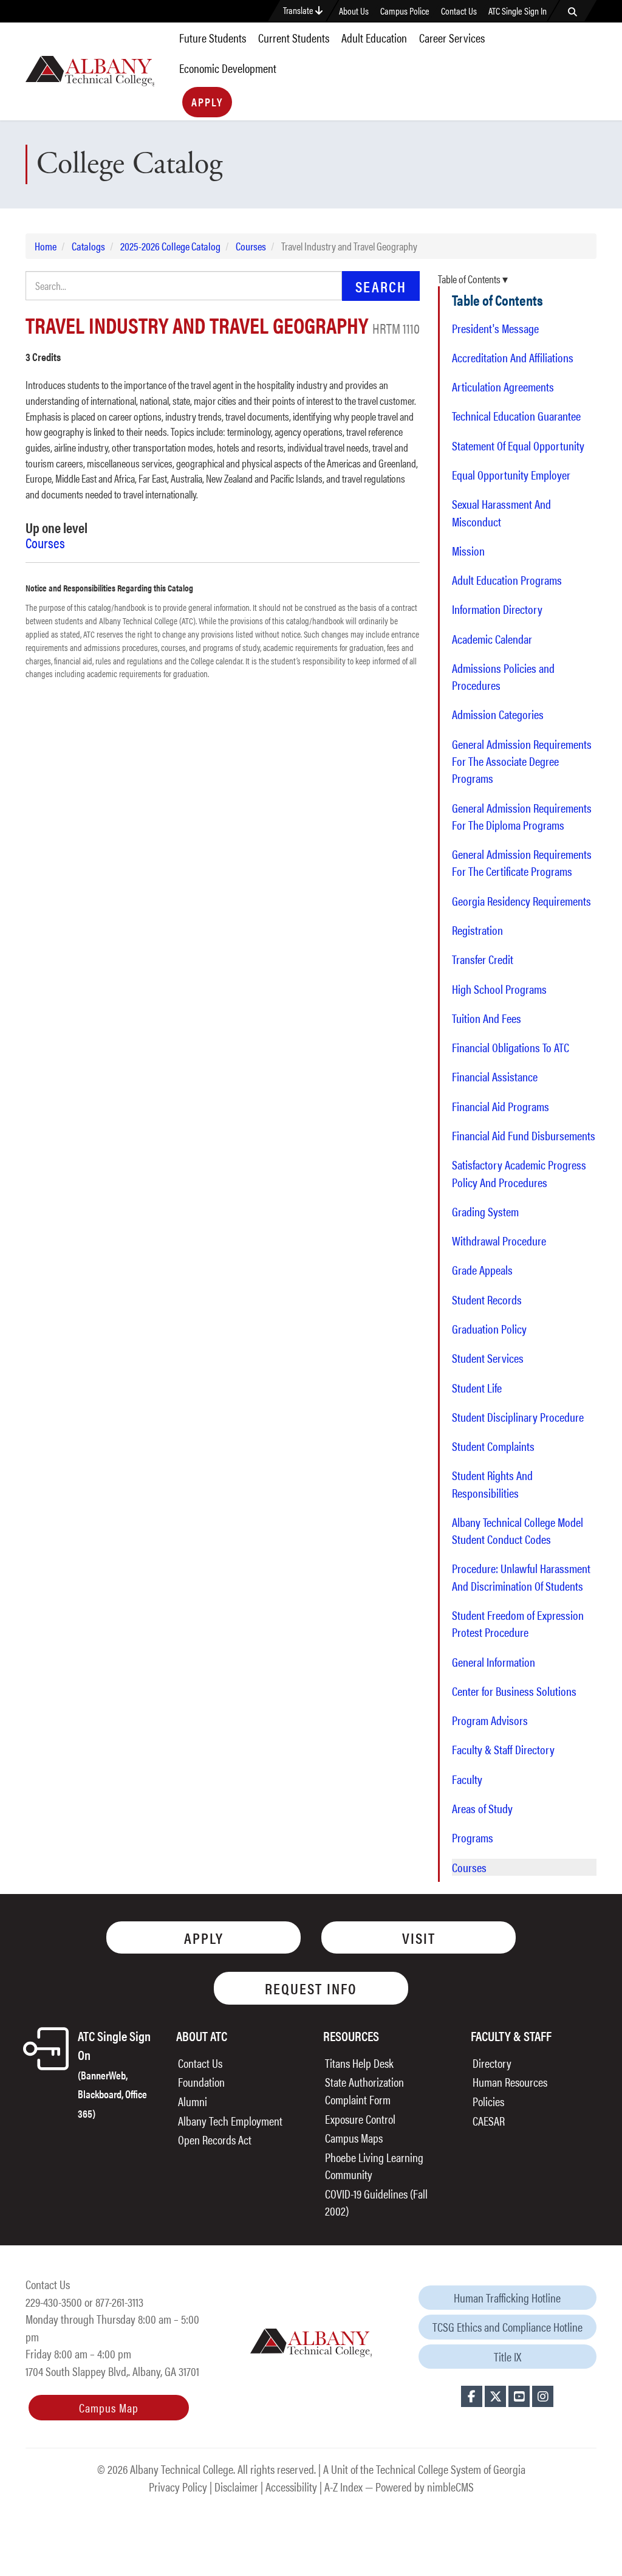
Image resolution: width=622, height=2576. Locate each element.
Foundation (201, 2082)
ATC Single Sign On (114, 2073)
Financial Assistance (495, 1076)
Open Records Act (215, 2139)
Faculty (467, 1779)
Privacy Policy (178, 2486)
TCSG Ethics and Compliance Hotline (508, 2326)
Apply (207, 102)
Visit (419, 1937)
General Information (494, 1662)
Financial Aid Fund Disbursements (524, 1135)
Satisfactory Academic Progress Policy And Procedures (519, 1173)
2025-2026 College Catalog (170, 246)
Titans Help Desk (359, 2063)
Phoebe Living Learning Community (374, 2166)
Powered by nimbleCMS (425, 2486)
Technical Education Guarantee (516, 416)
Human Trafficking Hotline (507, 2297)
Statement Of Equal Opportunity (518, 446)
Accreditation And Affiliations (513, 357)
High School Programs (499, 989)
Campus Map (109, 2407)
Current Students (294, 37)
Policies (488, 2101)
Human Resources (510, 2082)
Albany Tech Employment (230, 2120)
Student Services (488, 1358)
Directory (492, 2063)
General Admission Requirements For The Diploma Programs (522, 816)
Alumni (193, 2101)
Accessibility (291, 2486)
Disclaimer (236, 2486)
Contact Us (459, 11)
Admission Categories (498, 714)
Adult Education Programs (507, 580)
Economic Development (228, 68)
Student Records (487, 1300)
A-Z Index (343, 2486)
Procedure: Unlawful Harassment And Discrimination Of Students (521, 1577)
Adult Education (374, 37)
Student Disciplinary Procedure (518, 1417)
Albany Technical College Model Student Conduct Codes (518, 1531)
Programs (473, 1837)
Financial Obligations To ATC (511, 1047)
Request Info (311, 1988)
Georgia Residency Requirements (521, 901)
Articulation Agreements (503, 387)
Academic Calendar (492, 639)
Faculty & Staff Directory (503, 1749)
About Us (354, 11)
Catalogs (88, 246)
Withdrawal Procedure (499, 1241)
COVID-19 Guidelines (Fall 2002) (376, 2202)
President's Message (495, 328)
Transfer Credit (483, 959)
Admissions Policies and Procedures (503, 677)
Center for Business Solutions (514, 1691)
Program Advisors (490, 1720)
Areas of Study (482, 1808)
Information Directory (497, 609)
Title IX (508, 2356)
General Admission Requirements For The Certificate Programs (522, 863)
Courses (251, 246)
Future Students (213, 37)
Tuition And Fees (487, 1018)
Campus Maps (354, 2137)
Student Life (477, 1388)
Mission (468, 551)
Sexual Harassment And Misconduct (501, 512)
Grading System (485, 1211)
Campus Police (405, 11)
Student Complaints (493, 1446)
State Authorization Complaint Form (364, 2090)
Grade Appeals (482, 1270)
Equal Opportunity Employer (511, 475)
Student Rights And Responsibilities (492, 1484)
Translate (299, 10)
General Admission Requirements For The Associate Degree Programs (522, 761)
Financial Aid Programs (501, 1106)
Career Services (452, 37)
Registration (477, 930)
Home (46, 246)
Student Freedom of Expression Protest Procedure (518, 1624)
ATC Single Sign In (518, 11)
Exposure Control (360, 2119)
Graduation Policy (489, 1329)
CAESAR (489, 2120)
